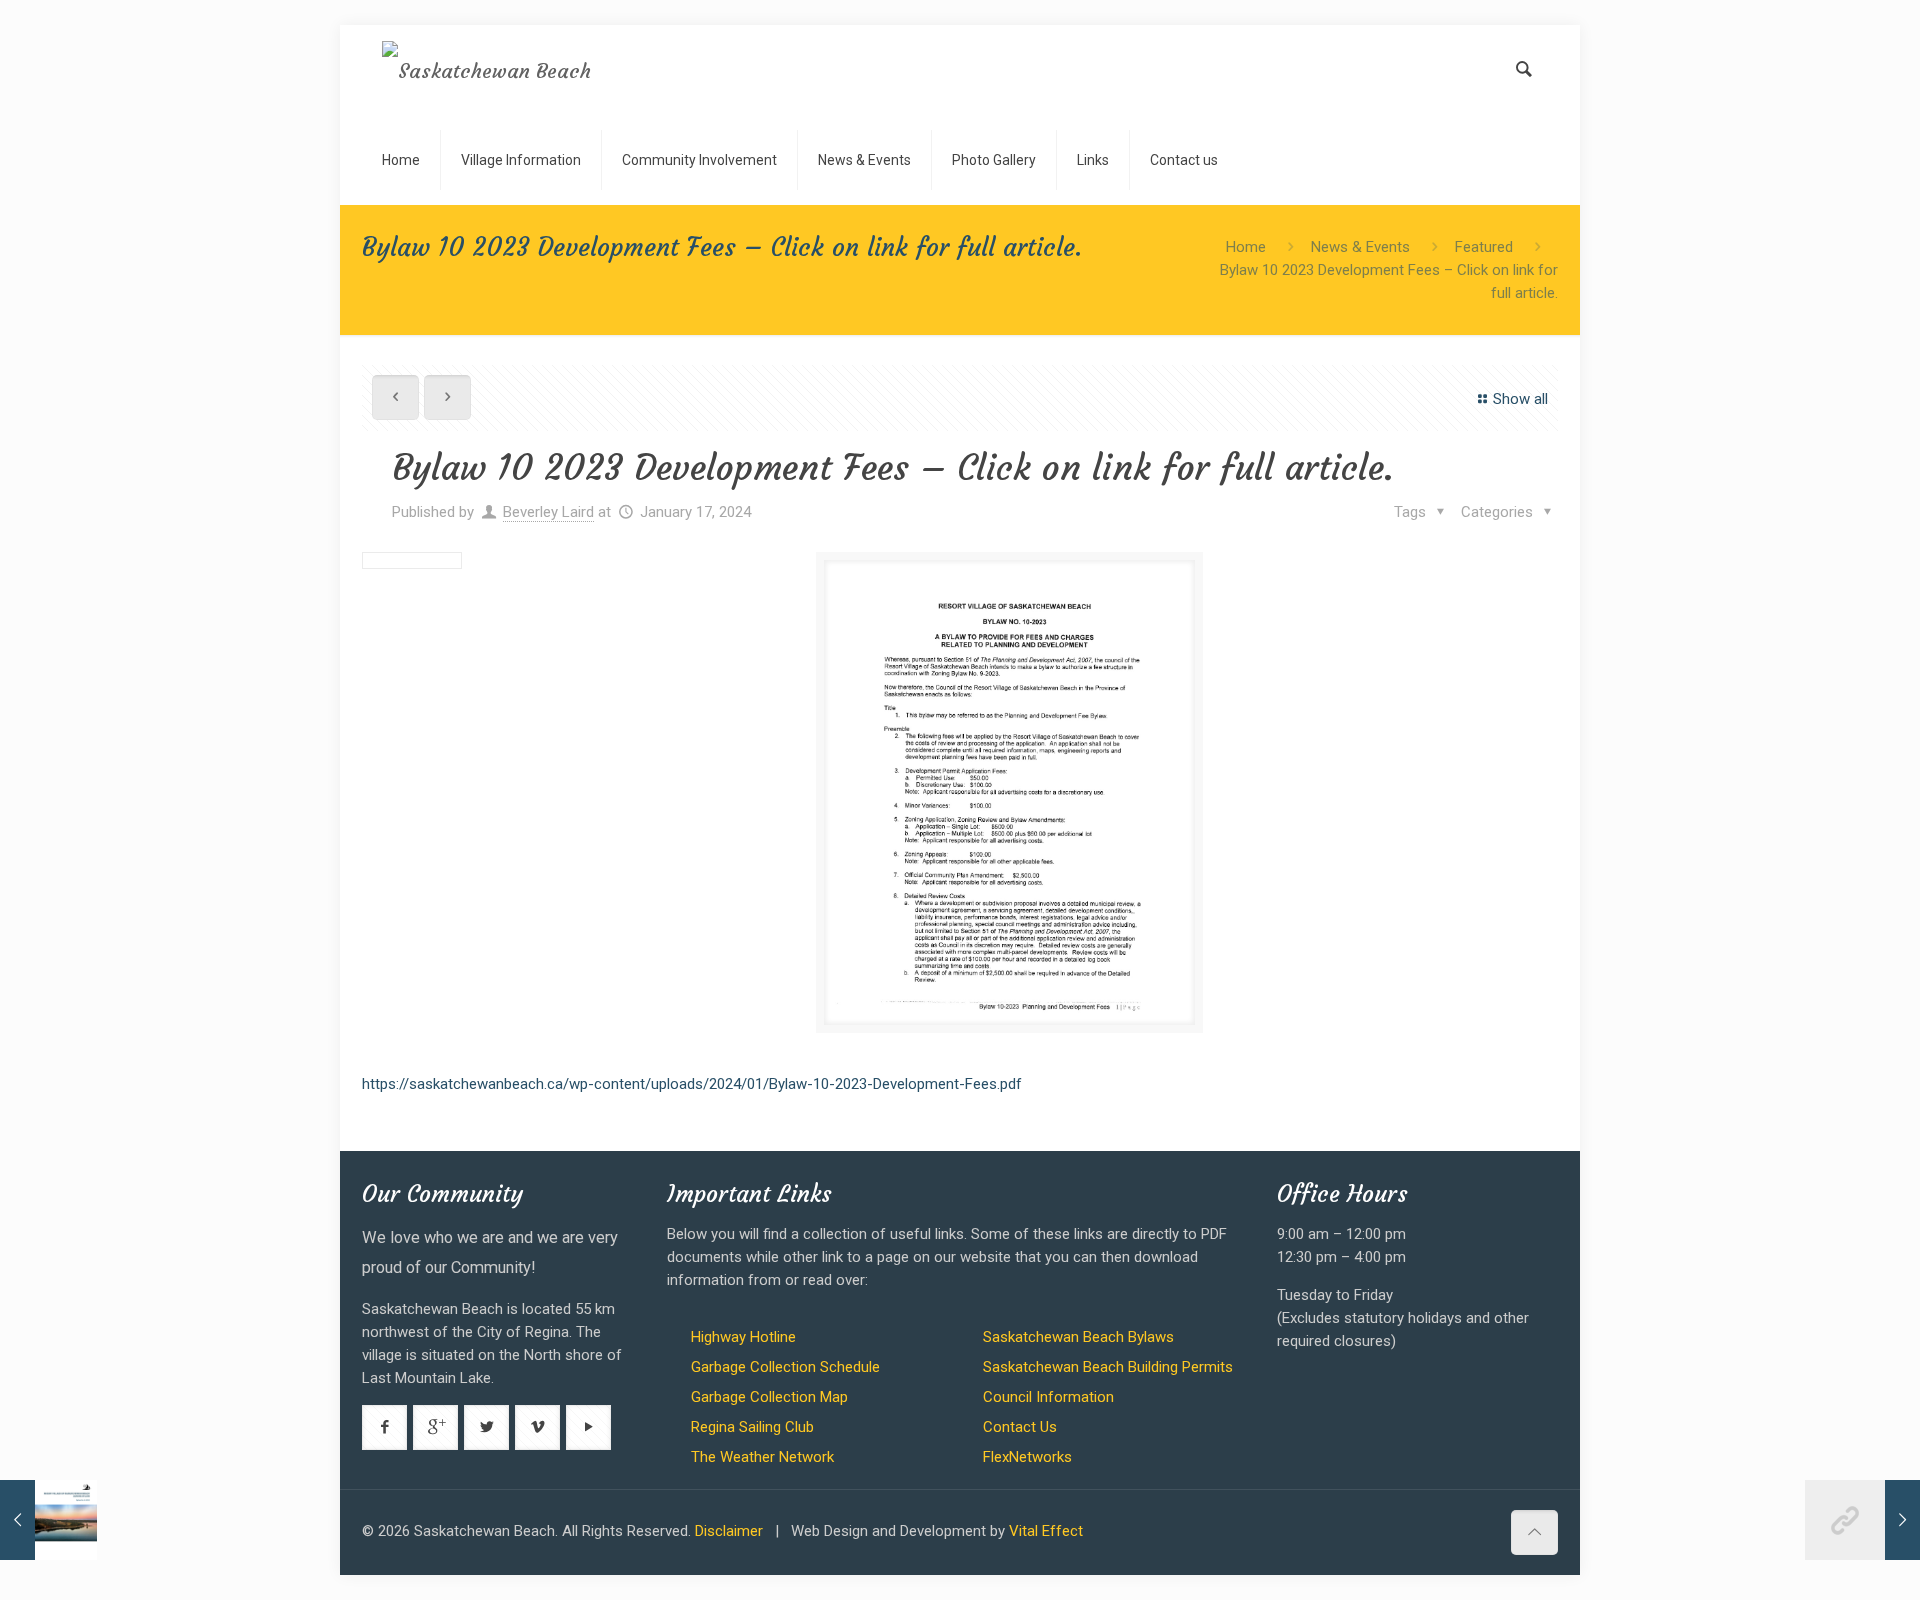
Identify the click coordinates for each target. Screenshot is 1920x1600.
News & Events (1360, 247)
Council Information (1048, 1397)
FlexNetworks (1027, 1457)
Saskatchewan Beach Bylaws (1078, 1337)
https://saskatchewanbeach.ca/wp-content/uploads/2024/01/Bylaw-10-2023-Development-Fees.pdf (692, 1084)
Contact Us (1020, 1427)
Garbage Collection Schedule (785, 1367)
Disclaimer (729, 1531)
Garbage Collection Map (769, 1397)
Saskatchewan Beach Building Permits (1108, 1367)
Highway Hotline (743, 1337)
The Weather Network (762, 1457)
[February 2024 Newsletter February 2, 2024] (1862, 1520)
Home (1246, 247)
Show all (1520, 399)
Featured (1484, 247)
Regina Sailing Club (752, 1427)
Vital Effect (1046, 1531)
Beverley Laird (548, 512)
